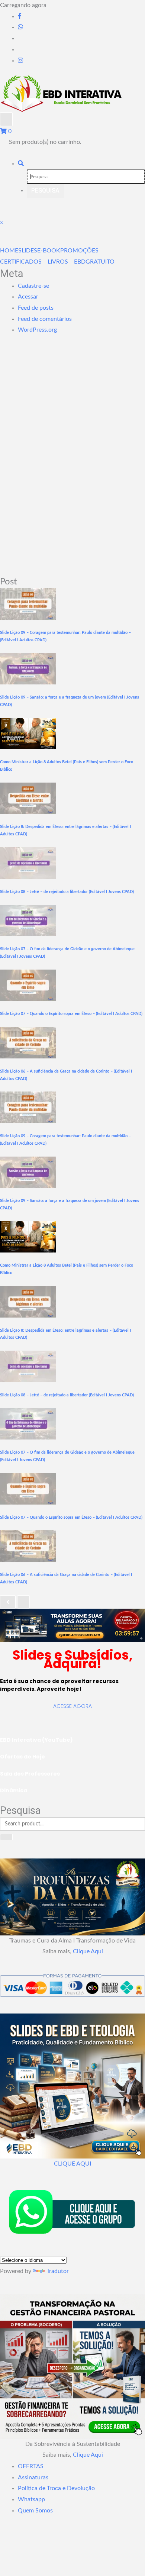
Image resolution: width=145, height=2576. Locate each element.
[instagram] (20, 61)
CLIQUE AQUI (72, 2164)
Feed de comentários (45, 319)
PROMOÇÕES (79, 251)
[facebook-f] (20, 16)
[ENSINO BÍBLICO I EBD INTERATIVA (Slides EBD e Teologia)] (72, 1625)
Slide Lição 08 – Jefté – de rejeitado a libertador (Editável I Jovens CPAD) (67, 892)
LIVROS (58, 262)
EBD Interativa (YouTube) (36, 1740)
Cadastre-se (33, 286)
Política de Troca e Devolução (56, 2488)
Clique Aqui (88, 1951)
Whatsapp (31, 2499)
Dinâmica (14, 1790)
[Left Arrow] (8, 1602)
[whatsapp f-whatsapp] (20, 27)
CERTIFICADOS (21, 262)
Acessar (28, 297)
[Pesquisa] (21, 164)
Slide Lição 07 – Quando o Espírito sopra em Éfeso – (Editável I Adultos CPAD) (71, 1014)
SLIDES (28, 251)
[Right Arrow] (23, 1602)
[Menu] (6, 119)
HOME (9, 251)
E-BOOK (49, 251)
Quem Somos (35, 2511)
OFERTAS (31, 2466)
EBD (80, 262)
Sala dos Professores (30, 1774)
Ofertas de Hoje (22, 1757)
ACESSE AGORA (72, 1706)
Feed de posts (36, 308)
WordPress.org (37, 330)
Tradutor (58, 2271)
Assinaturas (33, 2477)
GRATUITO (100, 262)
